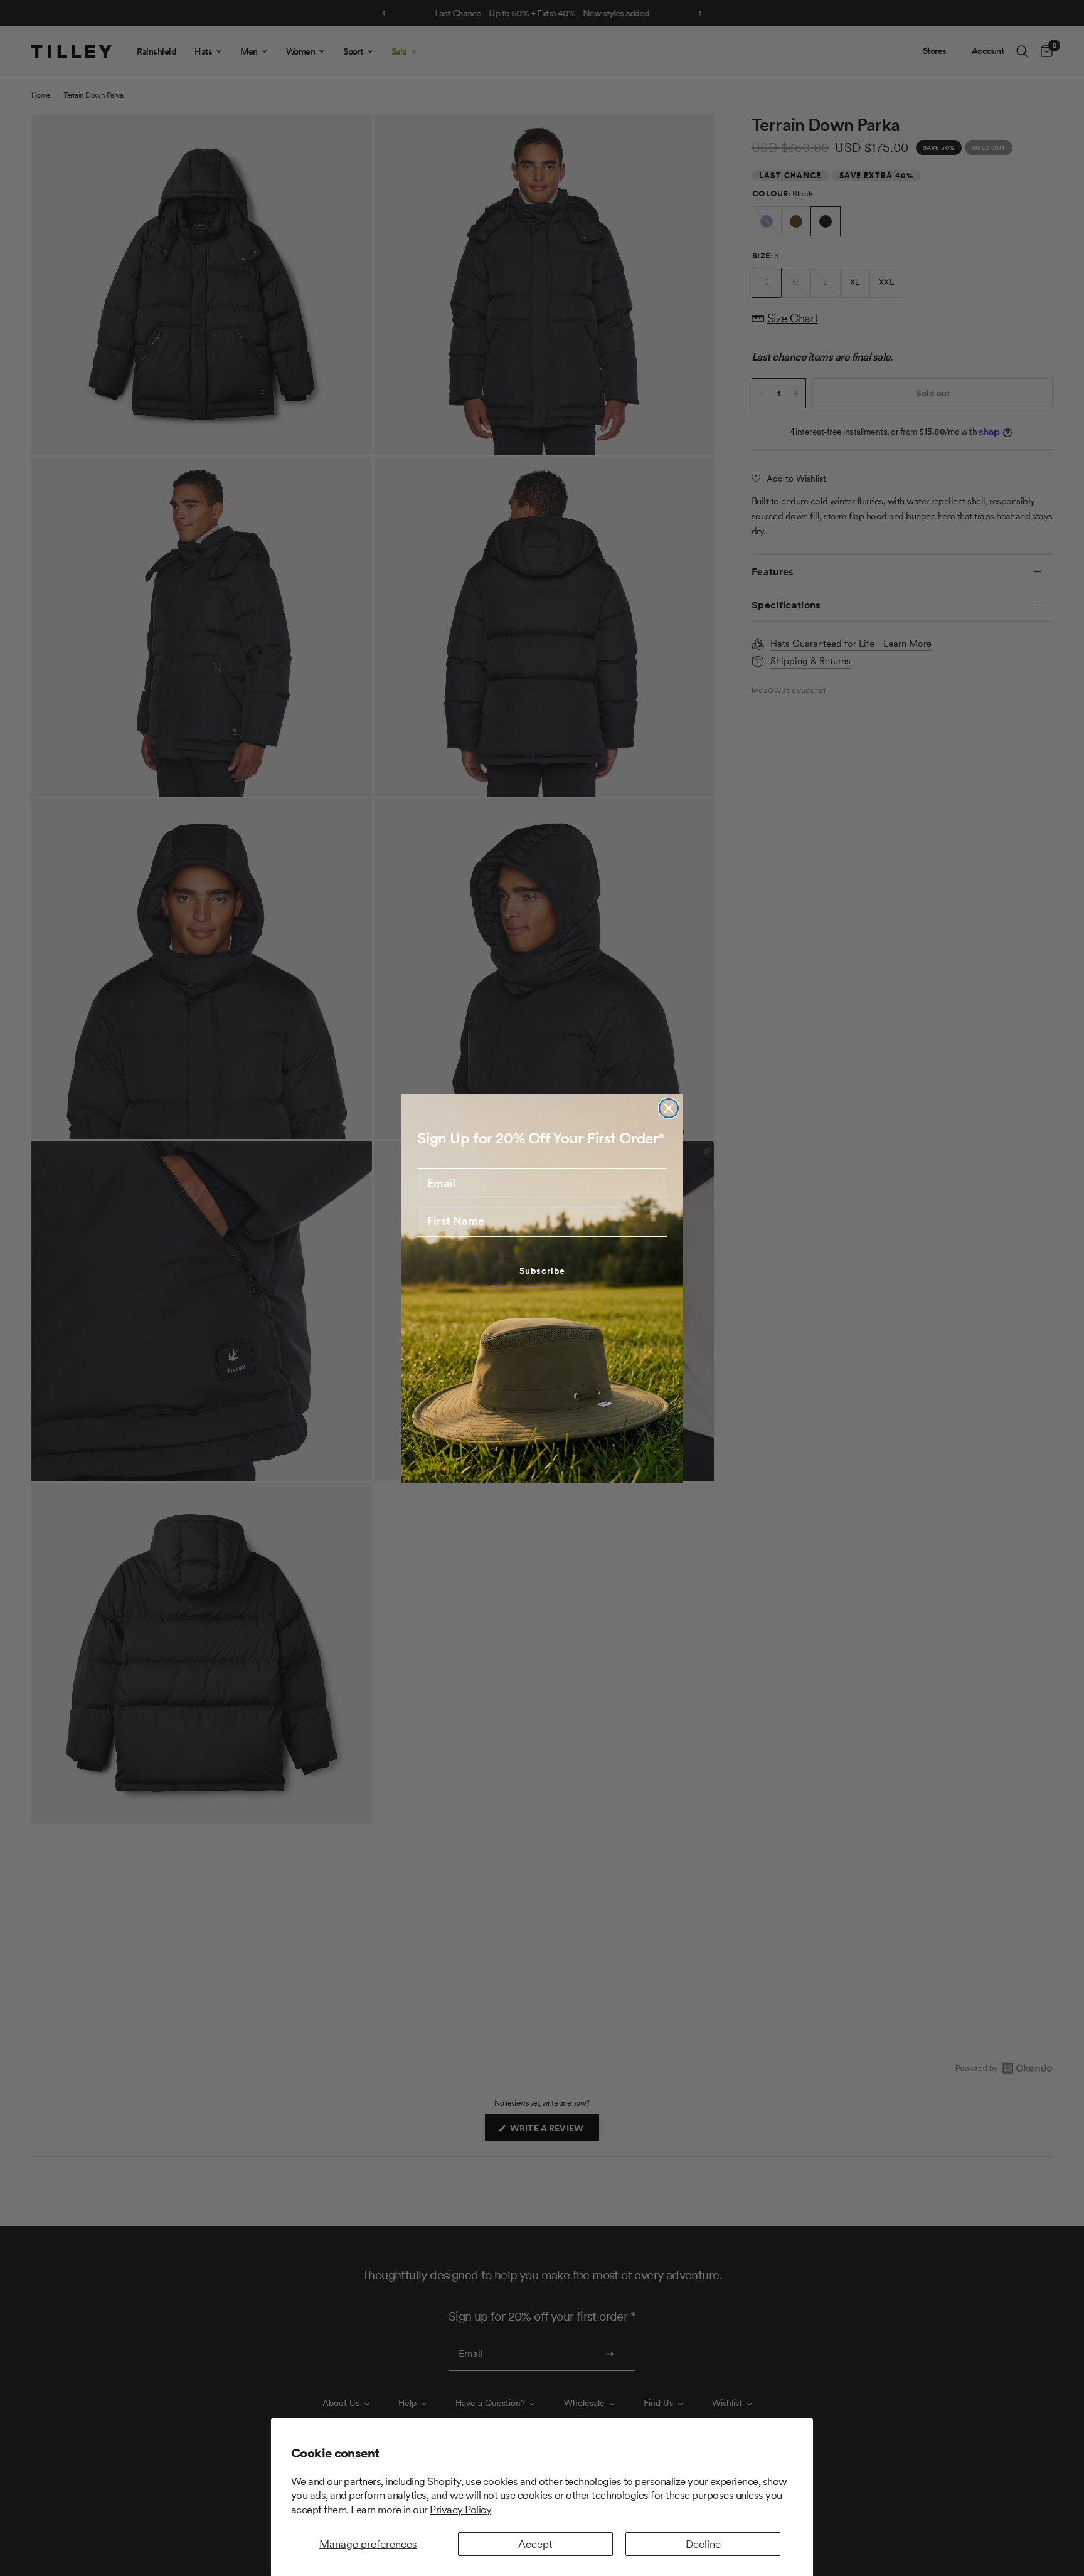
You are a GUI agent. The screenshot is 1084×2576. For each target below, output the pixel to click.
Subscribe (542, 1271)
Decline (703, 2544)
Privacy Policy (460, 2510)
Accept (535, 2544)
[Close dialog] (669, 1108)
